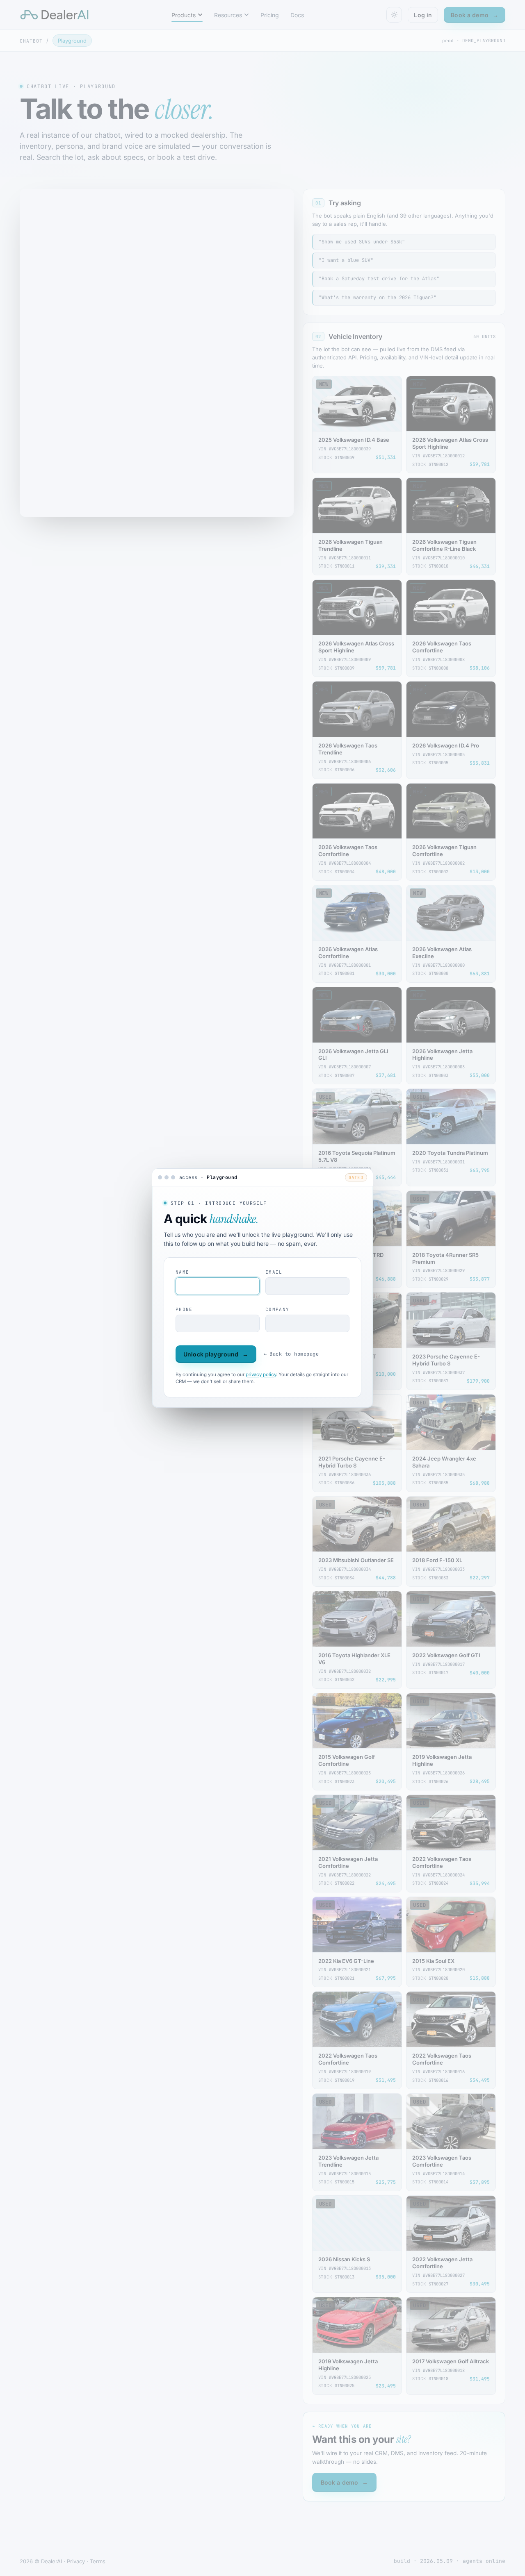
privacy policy (261, 1374)
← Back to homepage (291, 1354)
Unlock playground (216, 1354)
